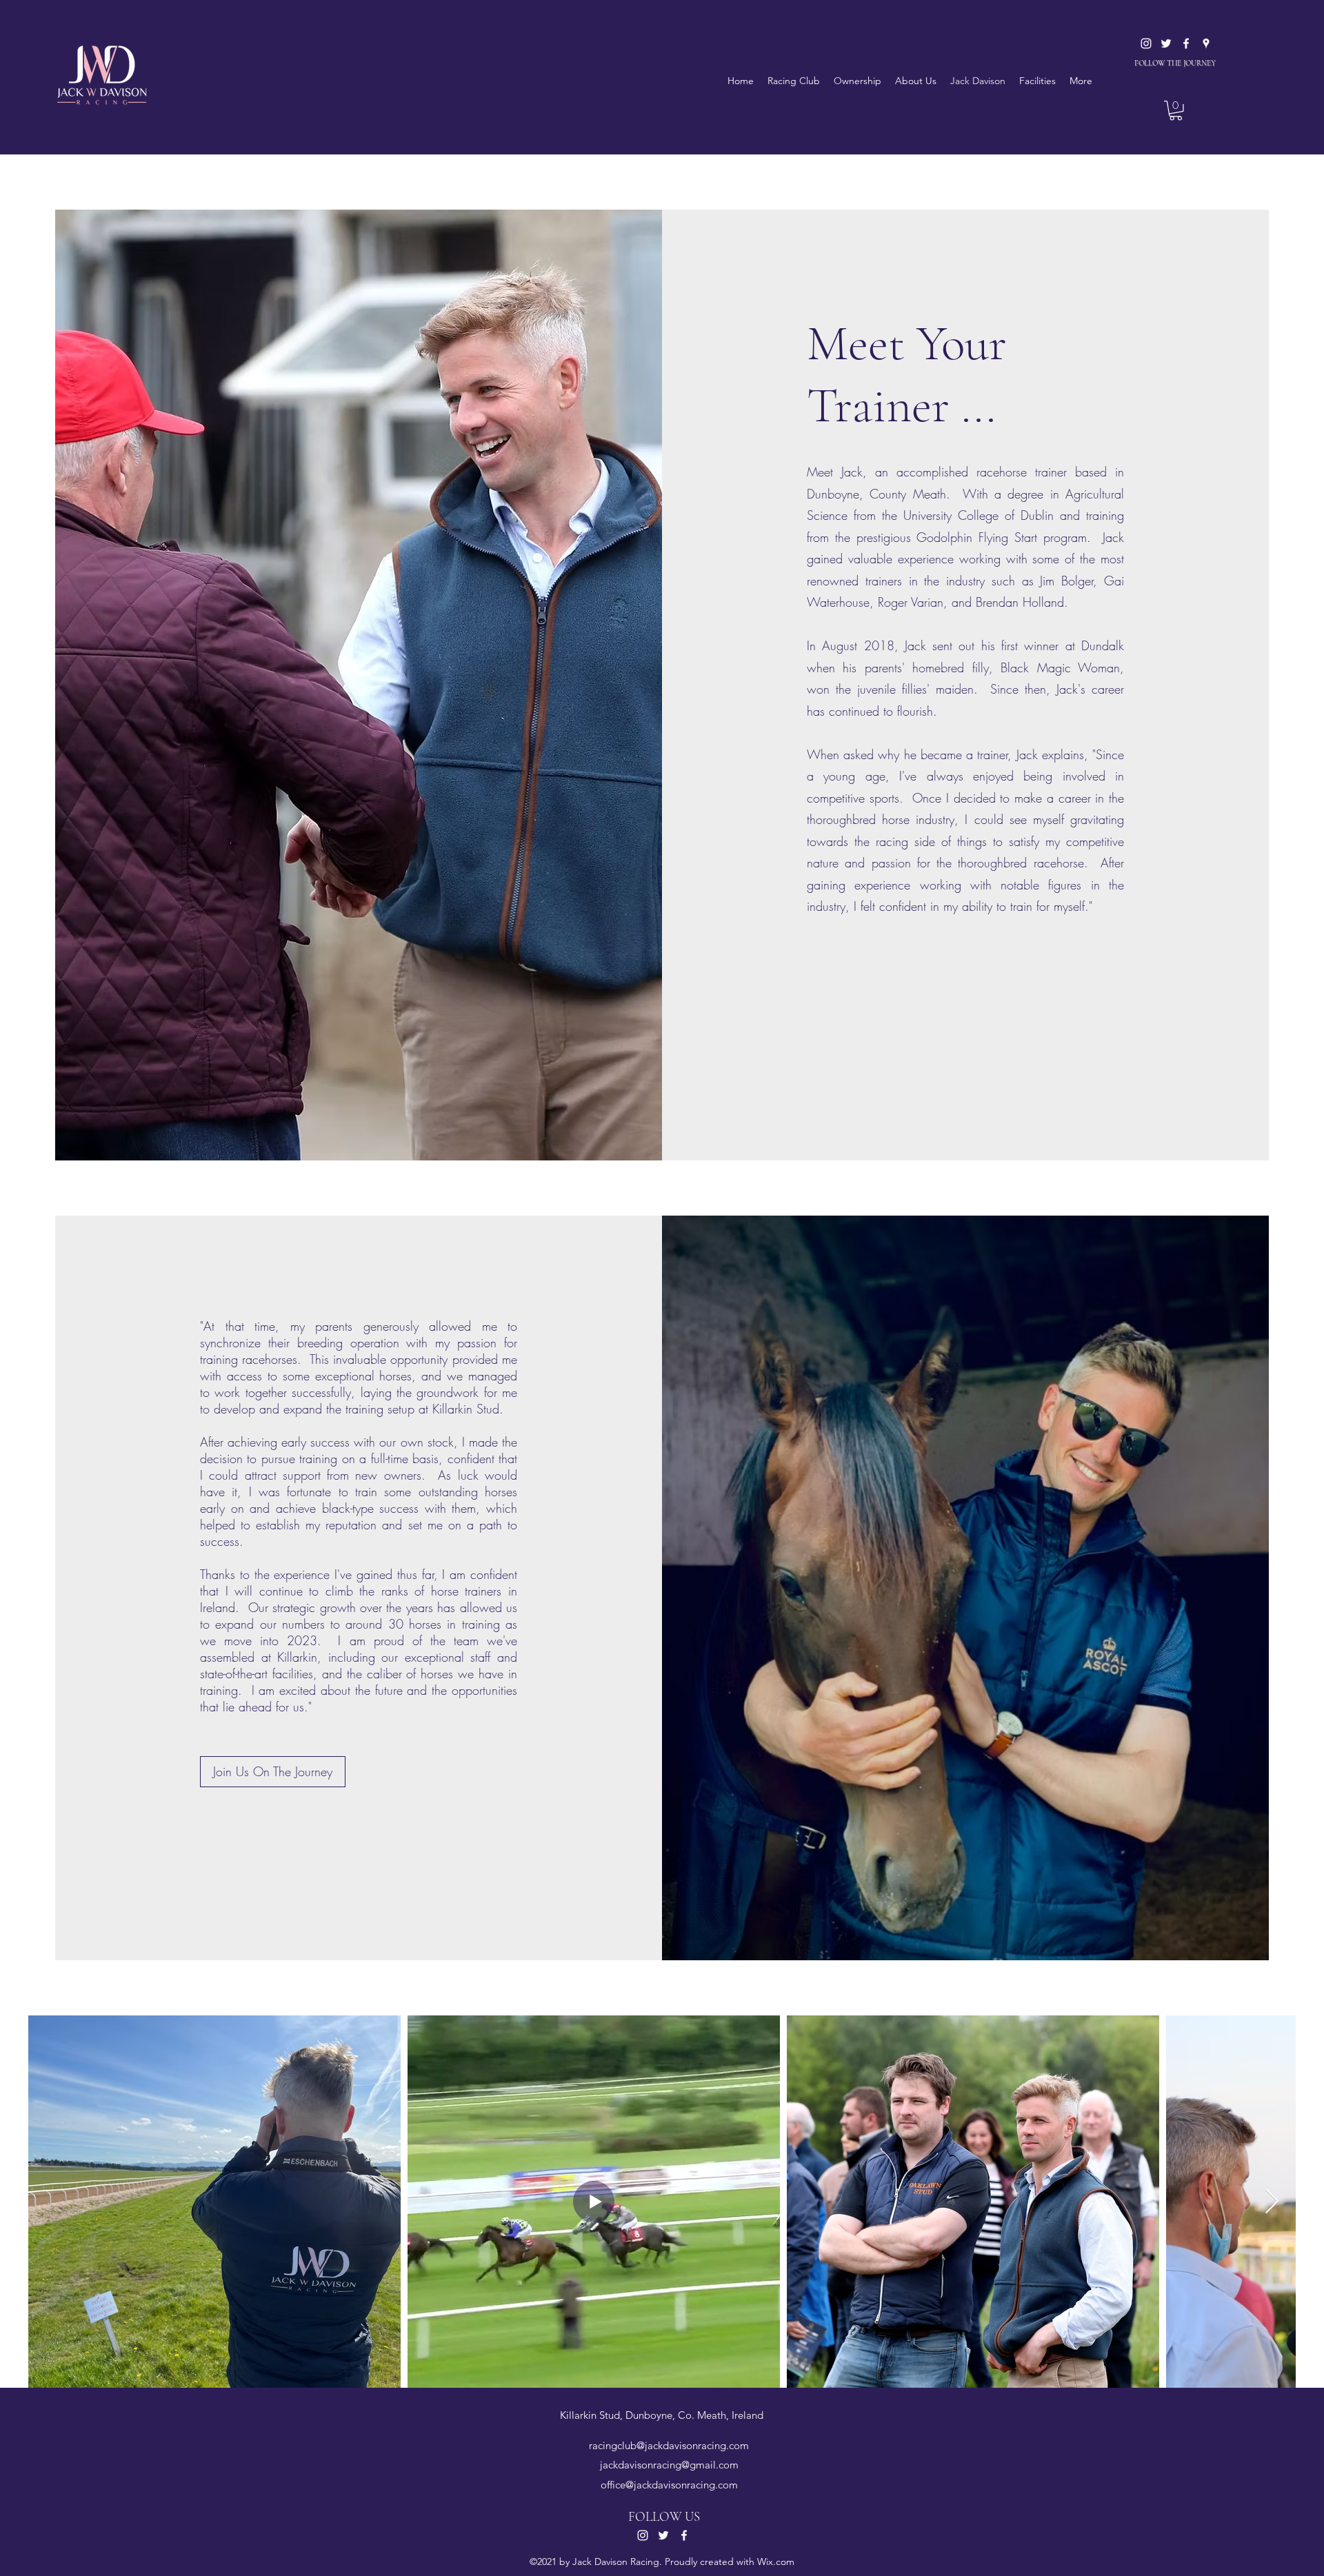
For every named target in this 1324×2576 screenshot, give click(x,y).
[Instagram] (1146, 43)
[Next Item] (1272, 2202)
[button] (1176, 111)
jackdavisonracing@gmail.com (669, 2465)
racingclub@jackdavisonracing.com (669, 2445)
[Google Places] (1206, 43)
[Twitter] (1166, 43)
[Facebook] (1186, 43)
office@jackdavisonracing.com (669, 2485)
